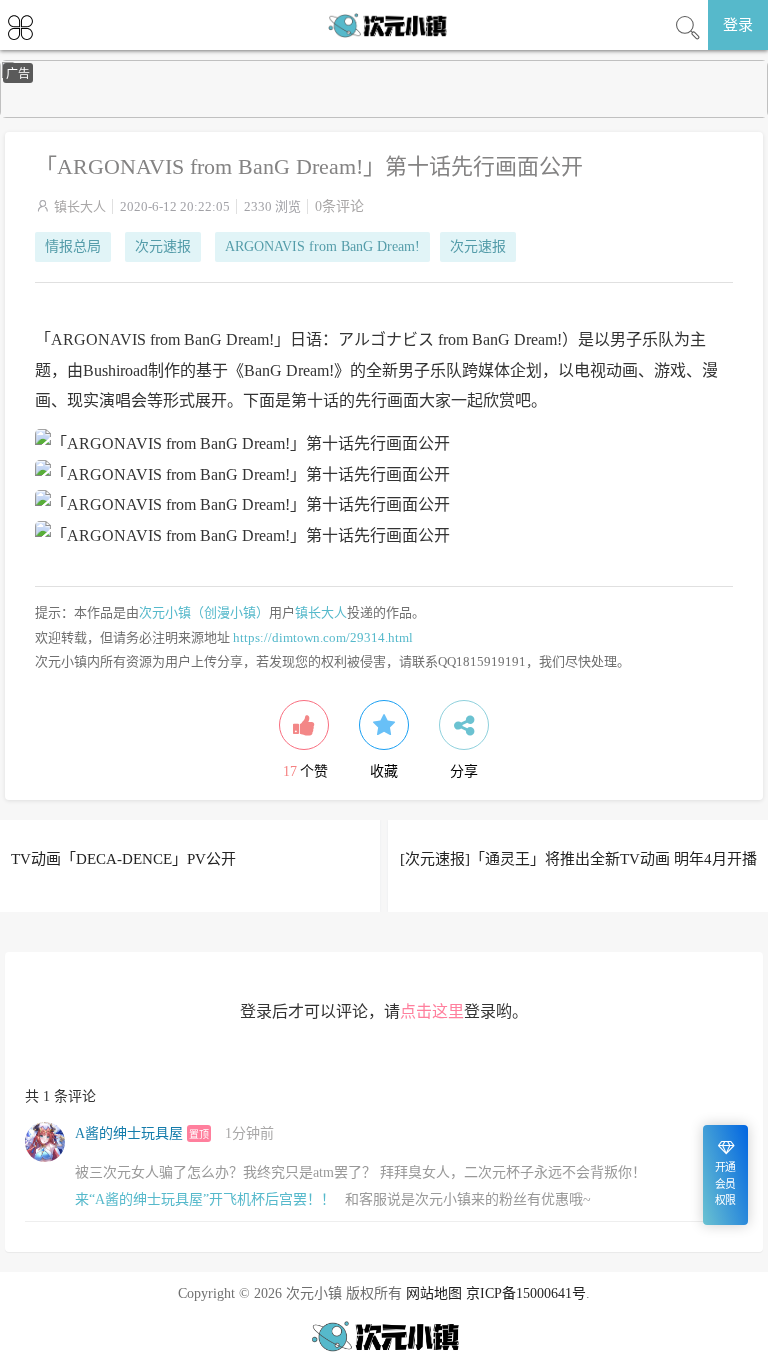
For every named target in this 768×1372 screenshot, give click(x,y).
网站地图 (434, 1293)
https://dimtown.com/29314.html (323, 637)
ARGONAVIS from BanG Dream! (322, 246)
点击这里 (432, 1011)
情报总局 (73, 246)
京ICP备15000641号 (526, 1293)
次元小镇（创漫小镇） (204, 612)
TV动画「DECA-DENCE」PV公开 (123, 859)
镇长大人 (80, 206)
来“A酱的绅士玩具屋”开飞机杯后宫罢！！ (205, 1199)
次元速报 (163, 246)
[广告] (384, 113)
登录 (738, 25)
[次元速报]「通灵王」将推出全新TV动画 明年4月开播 (578, 859)
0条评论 (339, 206)
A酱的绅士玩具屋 (129, 1133)
